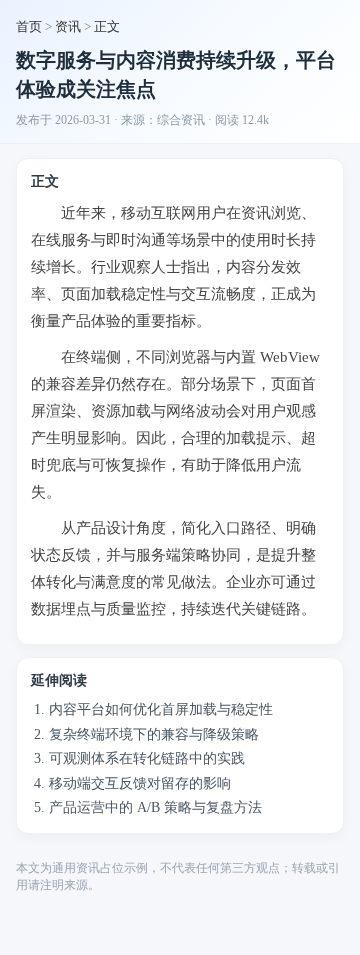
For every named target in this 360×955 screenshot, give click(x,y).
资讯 (68, 26)
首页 (29, 26)
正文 (107, 26)
